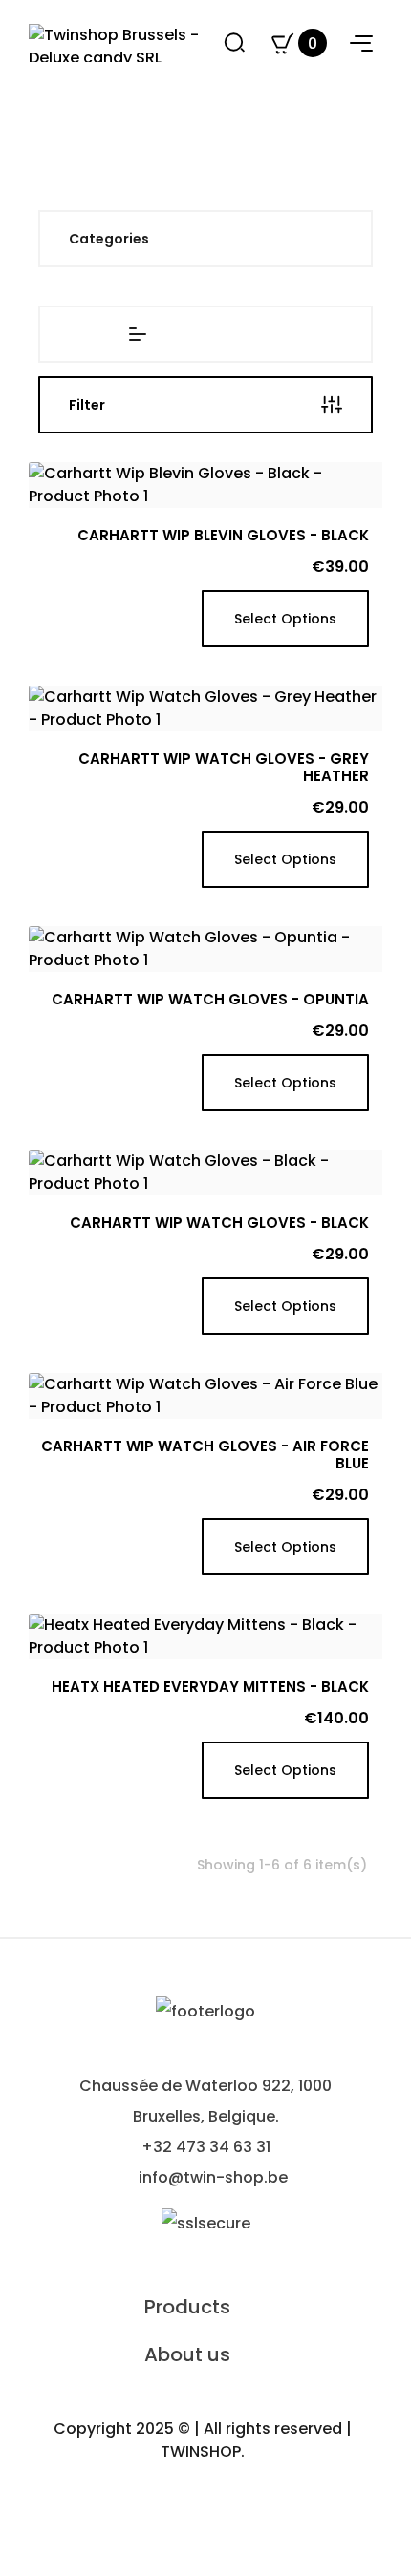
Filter (87, 405)
